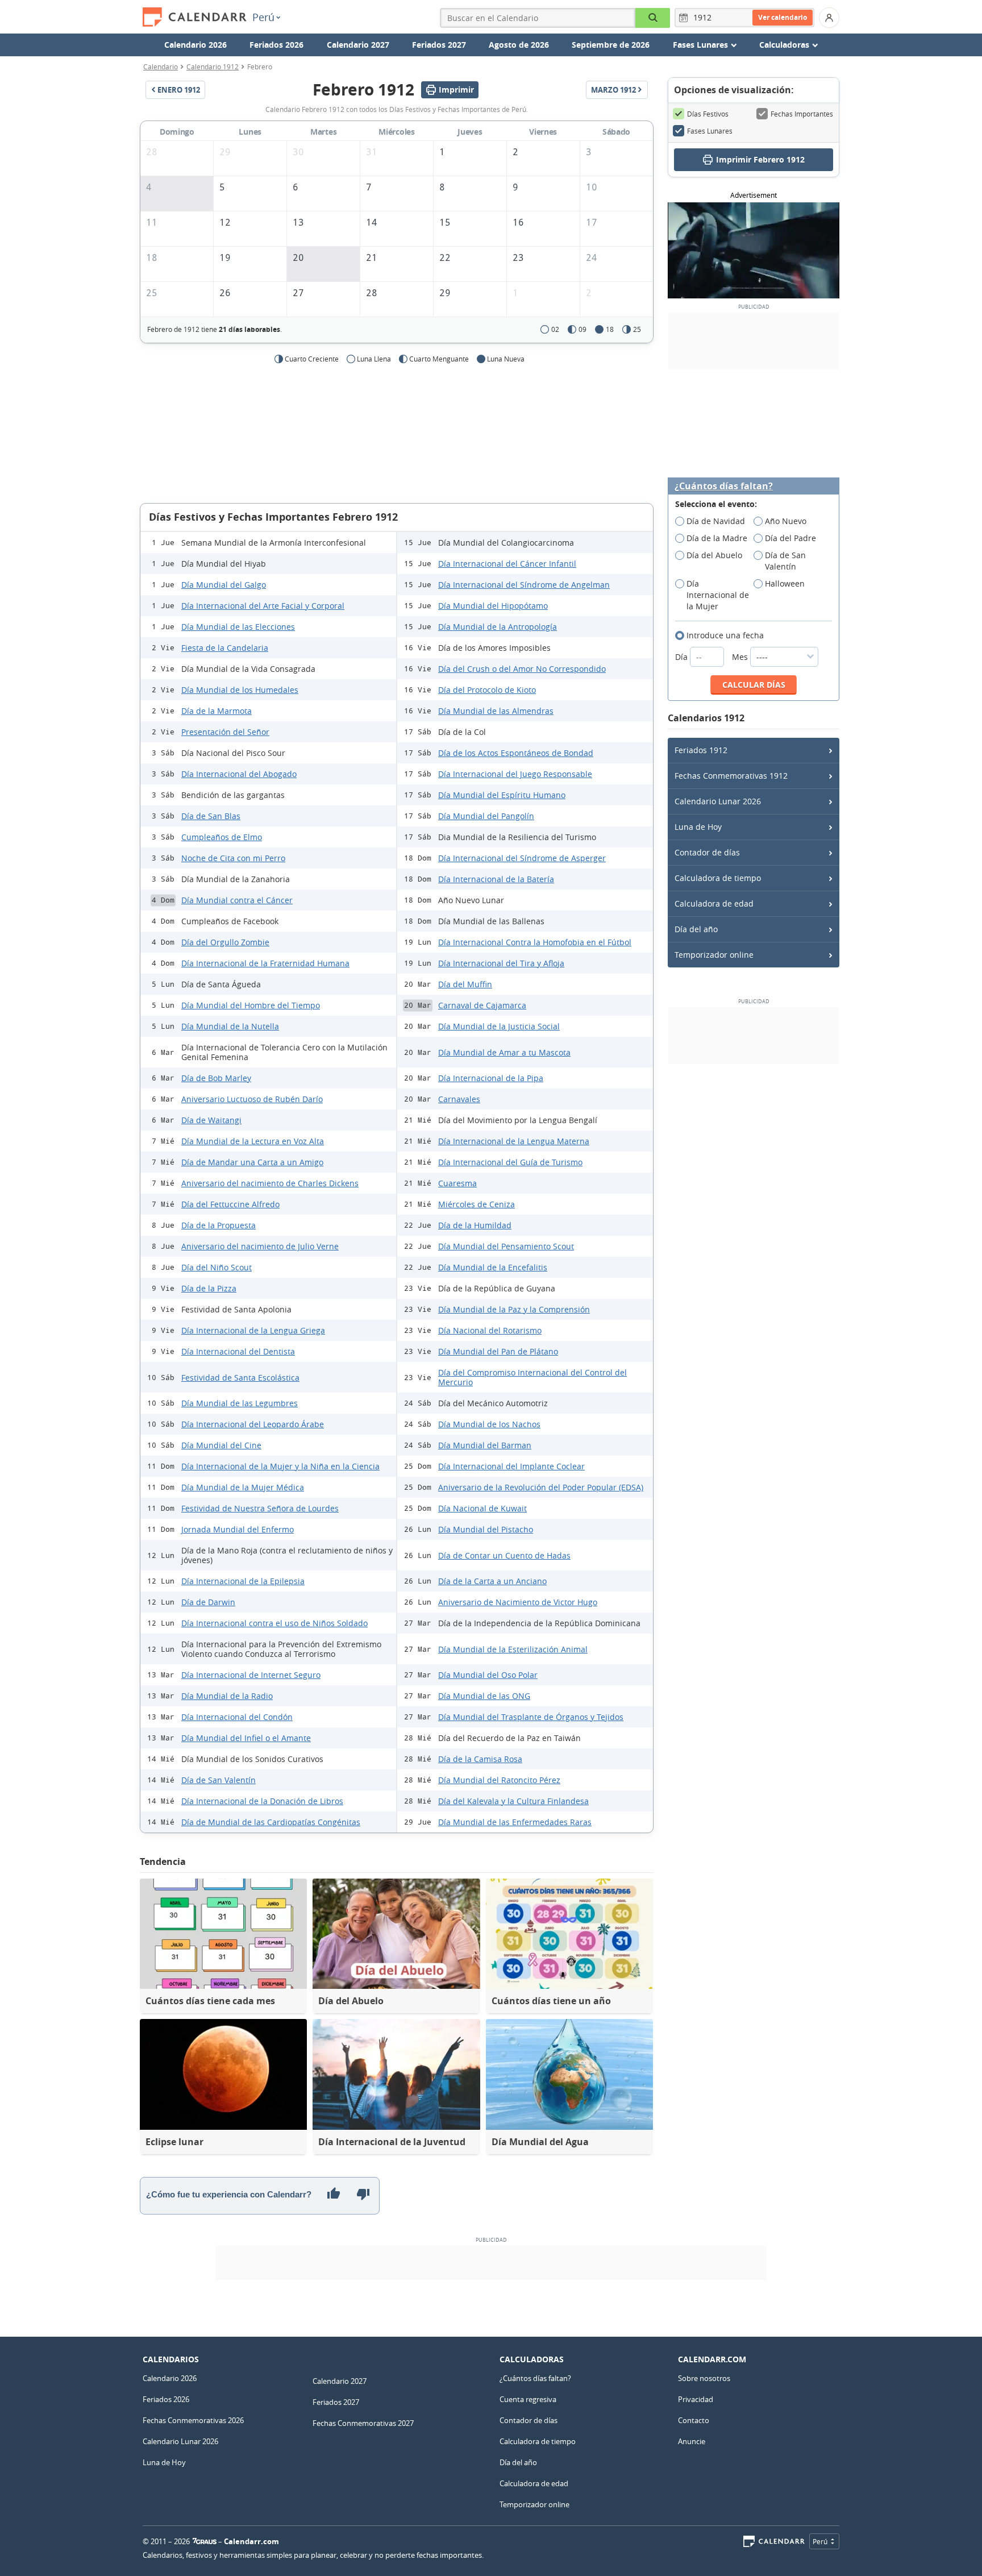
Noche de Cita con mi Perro (233, 858)
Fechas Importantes (802, 114)
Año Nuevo (786, 521)
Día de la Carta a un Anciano (492, 1581)
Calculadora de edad (714, 903)
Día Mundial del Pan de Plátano (498, 1351)
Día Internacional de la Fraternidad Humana (265, 963)
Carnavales (459, 1099)
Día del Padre (790, 538)
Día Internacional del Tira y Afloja (501, 963)
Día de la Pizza (209, 1288)
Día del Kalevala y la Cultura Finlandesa (513, 1801)
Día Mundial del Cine (221, 1445)
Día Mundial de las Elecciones (238, 627)
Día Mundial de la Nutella (230, 1026)
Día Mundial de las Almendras (496, 711)
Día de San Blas (211, 816)
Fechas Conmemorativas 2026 (193, 2420)
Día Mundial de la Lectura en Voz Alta (253, 1141)
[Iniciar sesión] (829, 18)
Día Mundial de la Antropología (498, 627)
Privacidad (696, 2399)
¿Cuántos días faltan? (724, 486)
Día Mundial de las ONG (484, 1696)
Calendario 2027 (358, 45)
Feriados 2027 (439, 45)
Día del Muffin (465, 984)
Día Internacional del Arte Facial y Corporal (263, 606)
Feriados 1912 (701, 750)
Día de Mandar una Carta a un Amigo (252, 1162)
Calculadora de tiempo (718, 878)
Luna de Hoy (698, 827)
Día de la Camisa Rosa (480, 1759)
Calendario (161, 67)
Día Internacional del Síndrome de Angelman (524, 585)
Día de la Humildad (475, 1225)
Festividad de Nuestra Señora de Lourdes (260, 1508)
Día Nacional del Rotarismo (490, 1330)
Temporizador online (714, 955)
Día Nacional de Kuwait (482, 1508)
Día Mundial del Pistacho (486, 1529)
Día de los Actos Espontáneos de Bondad (516, 753)
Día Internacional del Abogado (239, 774)
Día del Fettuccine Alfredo (230, 1204)
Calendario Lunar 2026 (718, 801)
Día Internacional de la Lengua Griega (253, 1330)
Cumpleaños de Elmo (222, 837)
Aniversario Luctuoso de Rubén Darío (252, 1099)
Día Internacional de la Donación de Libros (262, 1801)
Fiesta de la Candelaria (225, 648)
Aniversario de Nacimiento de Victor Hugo (518, 1602)
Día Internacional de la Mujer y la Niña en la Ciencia (280, 1466)
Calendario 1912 (213, 67)
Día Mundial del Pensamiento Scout (506, 1246)
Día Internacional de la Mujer (718, 595)
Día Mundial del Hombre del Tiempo (251, 1005)
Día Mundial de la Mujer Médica (243, 1487)
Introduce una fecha (725, 635)
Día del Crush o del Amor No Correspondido (522, 669)
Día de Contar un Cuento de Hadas (504, 1555)
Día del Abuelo (714, 555)
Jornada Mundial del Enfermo (238, 1529)
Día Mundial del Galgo (224, 585)
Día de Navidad (716, 521)
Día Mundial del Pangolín (486, 816)
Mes (741, 657)
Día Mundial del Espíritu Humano (502, 795)
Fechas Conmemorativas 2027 (363, 2423)
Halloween (785, 583)
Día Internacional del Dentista (238, 1351)
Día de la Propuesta (219, 1225)
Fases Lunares (710, 131)
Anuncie (692, 2441)
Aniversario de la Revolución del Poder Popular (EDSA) (541, 1487)
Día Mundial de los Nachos (489, 1424)
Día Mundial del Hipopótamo (493, 606)
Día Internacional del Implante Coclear (511, 1466)
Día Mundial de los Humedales (240, 690)
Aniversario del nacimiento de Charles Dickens (270, 1183)
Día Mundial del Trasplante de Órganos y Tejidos (531, 1717)
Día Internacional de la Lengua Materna (514, 1141)
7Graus (205, 2541)
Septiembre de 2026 (611, 45)
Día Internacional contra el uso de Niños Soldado (274, 1623)
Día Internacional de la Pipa (491, 1078)
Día (683, 657)
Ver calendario (783, 17)
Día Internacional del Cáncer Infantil (507, 564)
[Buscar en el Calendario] (653, 18)
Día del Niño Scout (217, 1267)
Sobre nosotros (704, 2378)
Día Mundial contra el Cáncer (237, 900)
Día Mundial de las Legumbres (240, 1403)
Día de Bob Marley (216, 1078)
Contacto (694, 2420)
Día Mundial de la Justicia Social (499, 1026)
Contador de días (707, 852)
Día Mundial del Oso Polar (488, 1675)
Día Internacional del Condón (237, 1717)
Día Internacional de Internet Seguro (251, 1675)
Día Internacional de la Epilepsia (243, 1581)
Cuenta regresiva (528, 2399)
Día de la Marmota (217, 711)
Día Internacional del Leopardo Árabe (253, 1424)
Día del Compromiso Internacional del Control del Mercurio (532, 1377)
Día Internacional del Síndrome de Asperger (522, 858)
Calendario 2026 (195, 45)
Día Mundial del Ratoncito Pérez (499, 1780)
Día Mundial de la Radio (227, 1696)
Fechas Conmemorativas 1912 (731, 776)
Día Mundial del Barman (485, 1445)
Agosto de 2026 (519, 45)
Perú (263, 17)
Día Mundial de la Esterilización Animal (513, 1649)
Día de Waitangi (211, 1120)
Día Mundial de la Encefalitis (493, 1267)
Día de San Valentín (219, 1780)
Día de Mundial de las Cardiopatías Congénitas (271, 1822)
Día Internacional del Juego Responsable (515, 774)
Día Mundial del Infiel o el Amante (246, 1738)
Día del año (696, 929)
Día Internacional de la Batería (496, 879)
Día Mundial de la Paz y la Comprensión (514, 1309)
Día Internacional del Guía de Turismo (510, 1162)
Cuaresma (457, 1183)
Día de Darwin (208, 1602)
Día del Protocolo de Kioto (487, 690)
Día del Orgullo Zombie (225, 942)
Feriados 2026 (276, 45)
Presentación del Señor (225, 732)
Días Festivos (708, 114)
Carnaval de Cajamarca (482, 1005)
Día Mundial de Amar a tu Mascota (504, 1052)
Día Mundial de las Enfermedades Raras (515, 1822)
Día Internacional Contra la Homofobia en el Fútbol (535, 942)
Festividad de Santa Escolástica (240, 1378)
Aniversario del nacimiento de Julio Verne (260, 1246)
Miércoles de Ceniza (477, 1204)
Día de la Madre (717, 538)
